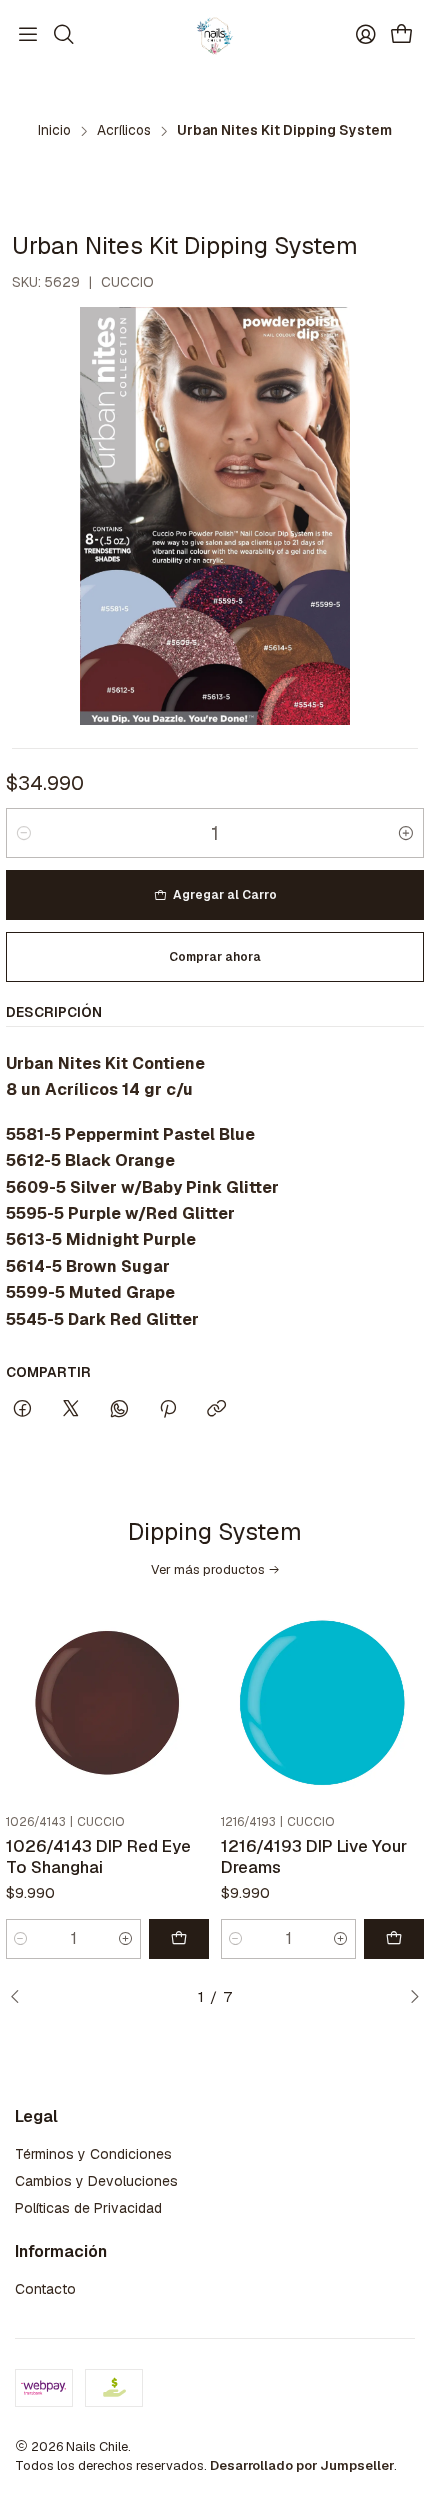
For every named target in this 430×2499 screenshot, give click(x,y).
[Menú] (28, 35)
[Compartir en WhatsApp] (119, 1410)
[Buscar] (63, 35)
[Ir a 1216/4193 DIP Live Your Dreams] (322, 1704)
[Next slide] (409, 1998)
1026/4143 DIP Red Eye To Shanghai (98, 1856)
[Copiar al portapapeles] (216, 1410)
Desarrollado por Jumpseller (302, 2465)
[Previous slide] (21, 1998)
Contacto (45, 2289)
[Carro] (402, 35)
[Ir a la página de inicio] (215, 35)
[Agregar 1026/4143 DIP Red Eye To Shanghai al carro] (179, 1939)
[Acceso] (366, 35)
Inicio (54, 131)
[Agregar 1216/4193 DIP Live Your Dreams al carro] (394, 1939)
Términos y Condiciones (93, 2154)
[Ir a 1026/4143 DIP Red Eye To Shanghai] (107, 1704)
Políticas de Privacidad (88, 2208)
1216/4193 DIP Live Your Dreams (314, 1856)
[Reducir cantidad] (24, 833)
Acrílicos (124, 131)
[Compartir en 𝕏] (71, 1410)
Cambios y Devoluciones (96, 2181)
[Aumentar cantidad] (406, 833)
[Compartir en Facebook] (22, 1410)
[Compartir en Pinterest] (168, 1410)
